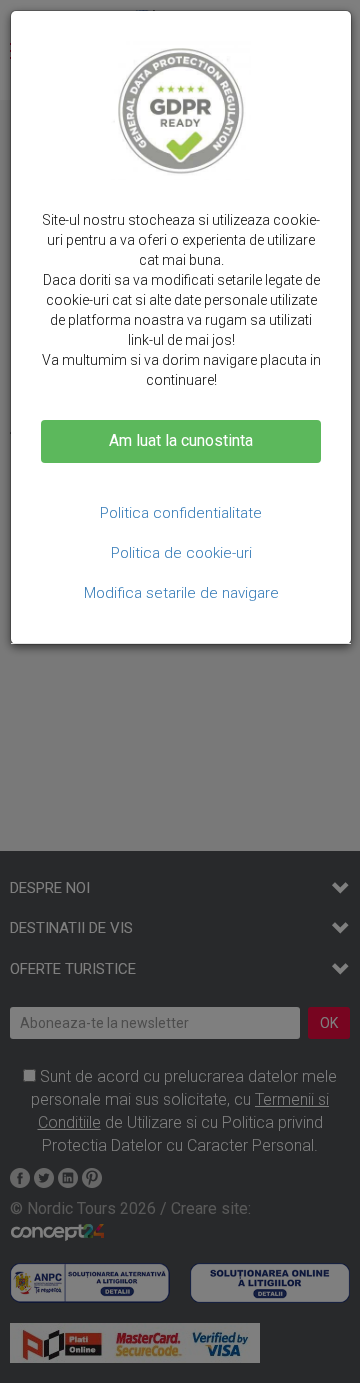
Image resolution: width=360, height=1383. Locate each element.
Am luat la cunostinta (181, 440)
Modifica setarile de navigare (181, 593)
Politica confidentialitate (181, 513)
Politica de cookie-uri (181, 553)
